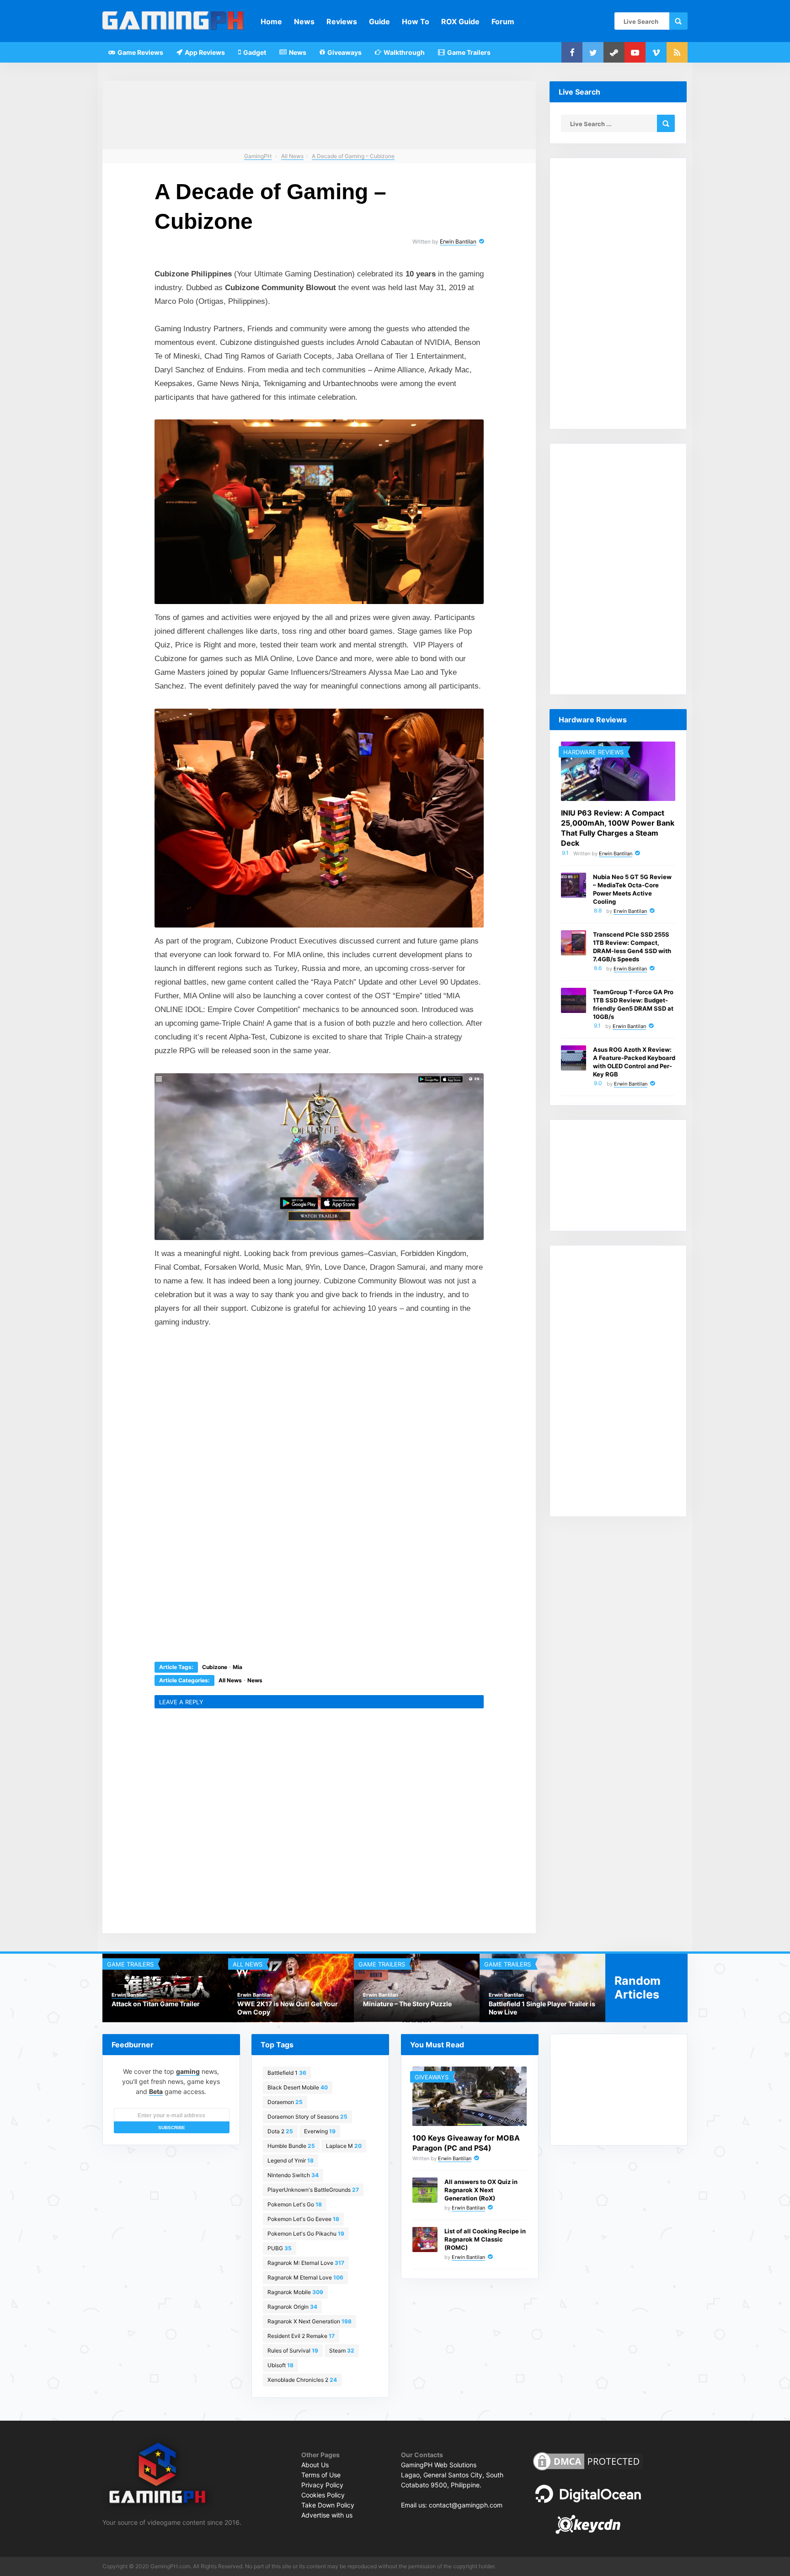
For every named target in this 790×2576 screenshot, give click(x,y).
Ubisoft (280, 2365)
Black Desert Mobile (298, 2087)
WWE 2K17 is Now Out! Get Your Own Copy (288, 2008)
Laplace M (344, 2146)
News (304, 21)
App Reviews (204, 52)
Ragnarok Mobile (295, 2292)
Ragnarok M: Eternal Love (306, 2263)
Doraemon (285, 2102)
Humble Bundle (291, 2146)
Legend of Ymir (291, 2160)
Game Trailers (468, 52)
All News (230, 1680)
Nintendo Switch (293, 2175)
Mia (238, 1667)
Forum (503, 21)
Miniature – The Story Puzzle (407, 2004)
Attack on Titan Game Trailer (156, 2004)
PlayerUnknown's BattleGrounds (313, 2190)
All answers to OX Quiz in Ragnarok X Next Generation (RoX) (481, 2190)
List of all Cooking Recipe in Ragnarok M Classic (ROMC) (485, 2239)
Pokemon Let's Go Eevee (303, 2219)
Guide (379, 21)
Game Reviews (140, 52)
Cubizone (215, 1667)
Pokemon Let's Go (295, 2204)
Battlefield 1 (287, 2073)
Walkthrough (403, 52)
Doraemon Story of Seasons (307, 2117)
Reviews (342, 21)
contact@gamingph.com (466, 2505)
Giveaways (344, 52)
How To (416, 21)
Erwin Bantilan (458, 241)
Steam (342, 2351)
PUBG (280, 2248)
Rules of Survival (293, 2351)
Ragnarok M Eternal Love (305, 2277)
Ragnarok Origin (292, 2307)
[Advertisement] (251, 1402)
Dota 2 (280, 2131)
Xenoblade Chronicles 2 (302, 2380)
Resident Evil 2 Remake (301, 2336)
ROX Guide (460, 21)
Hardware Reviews (593, 752)
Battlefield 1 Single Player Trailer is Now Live (542, 2008)
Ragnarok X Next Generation (310, 2321)
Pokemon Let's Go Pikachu (306, 2234)
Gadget (254, 52)
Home (271, 21)
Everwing (320, 2131)
